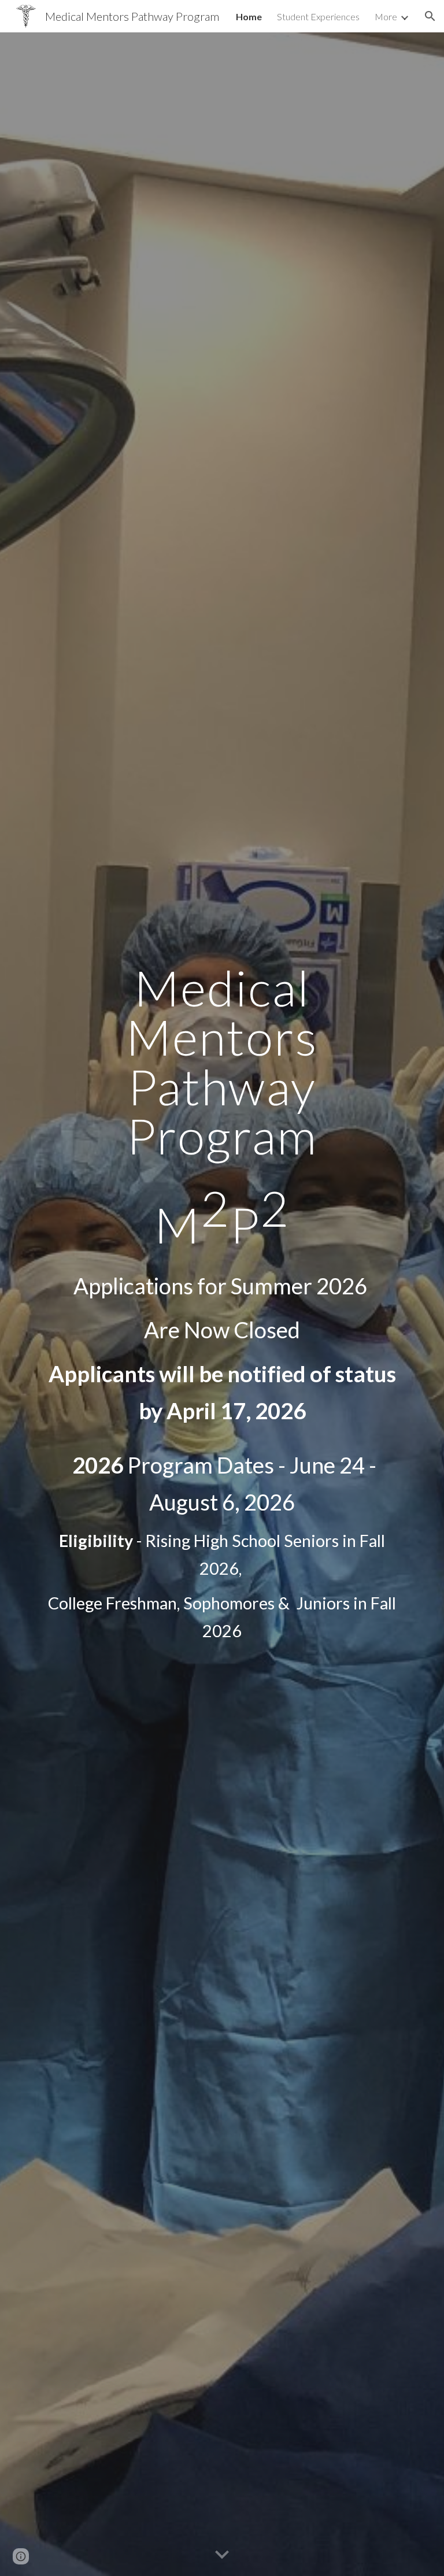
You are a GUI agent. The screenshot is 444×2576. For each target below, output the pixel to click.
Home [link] (249, 16)
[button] (430, 16)
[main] (222, 1304)
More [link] (386, 16)
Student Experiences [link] (318, 16)
